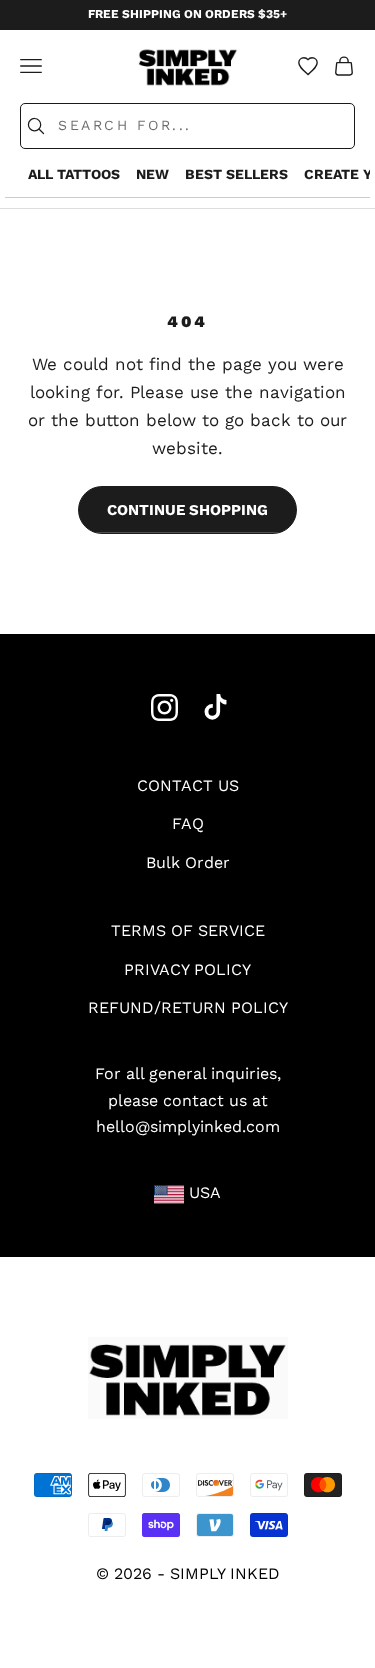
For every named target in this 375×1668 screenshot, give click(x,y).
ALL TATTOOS (74, 174)
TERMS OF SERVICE (188, 930)
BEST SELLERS (236, 174)
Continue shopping (187, 510)
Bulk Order (188, 862)
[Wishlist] (308, 66)
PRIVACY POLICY (187, 969)
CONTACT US (188, 785)
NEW (152, 174)
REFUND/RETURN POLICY (188, 1007)
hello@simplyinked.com (188, 1126)
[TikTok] (215, 707)
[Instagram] (164, 707)
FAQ (188, 823)
